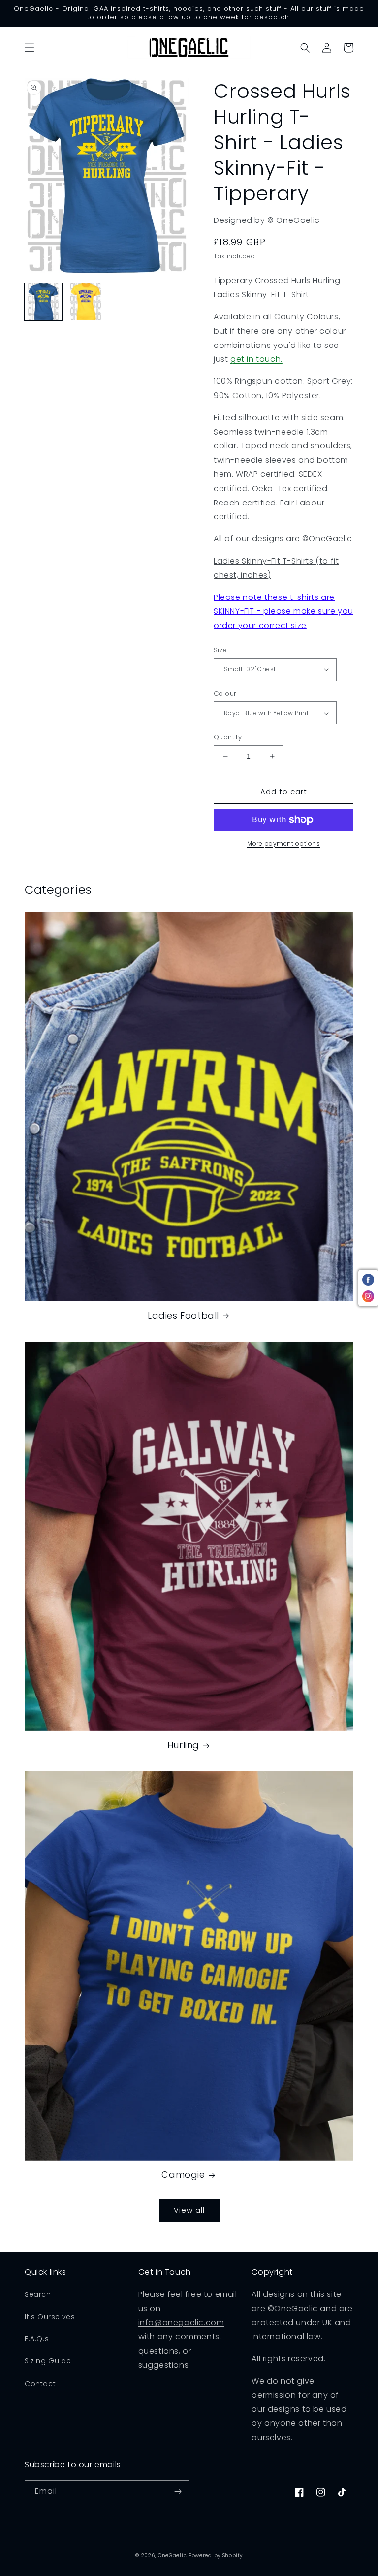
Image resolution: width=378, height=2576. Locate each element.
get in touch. (256, 359)
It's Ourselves (50, 2317)
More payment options (283, 843)
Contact (40, 2384)
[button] (30, 48)
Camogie (183, 2175)
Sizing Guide (48, 2361)
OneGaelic (172, 2556)
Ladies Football (183, 1315)
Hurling (183, 1745)
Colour (225, 694)
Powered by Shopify (216, 2556)
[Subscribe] (178, 2492)
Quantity (228, 737)
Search (38, 2294)
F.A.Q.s (37, 2339)
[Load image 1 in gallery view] (43, 302)
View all (189, 2210)
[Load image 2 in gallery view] (86, 302)
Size (220, 650)
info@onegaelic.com (181, 2322)
